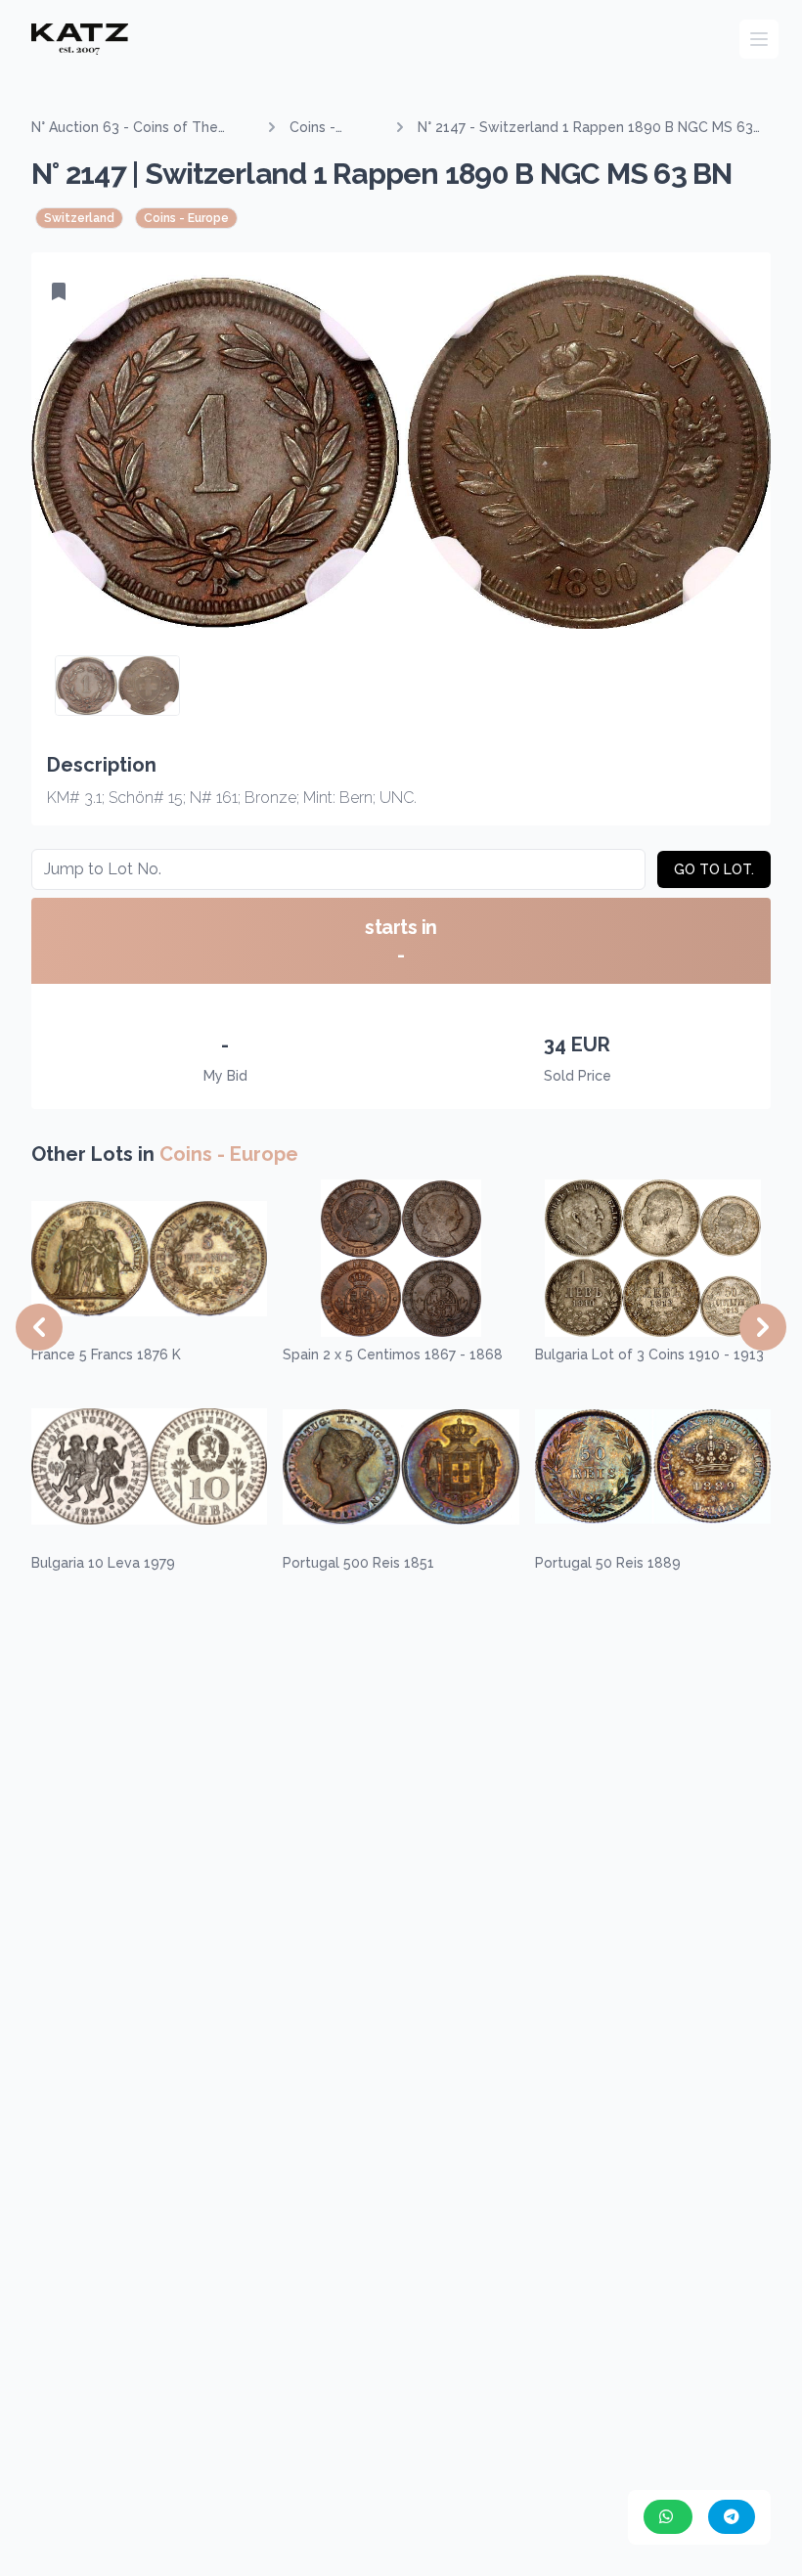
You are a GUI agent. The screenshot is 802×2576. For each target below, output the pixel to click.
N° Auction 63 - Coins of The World (125, 128)
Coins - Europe (313, 128)
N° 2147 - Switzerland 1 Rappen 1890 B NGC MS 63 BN (585, 128)
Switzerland (79, 218)
